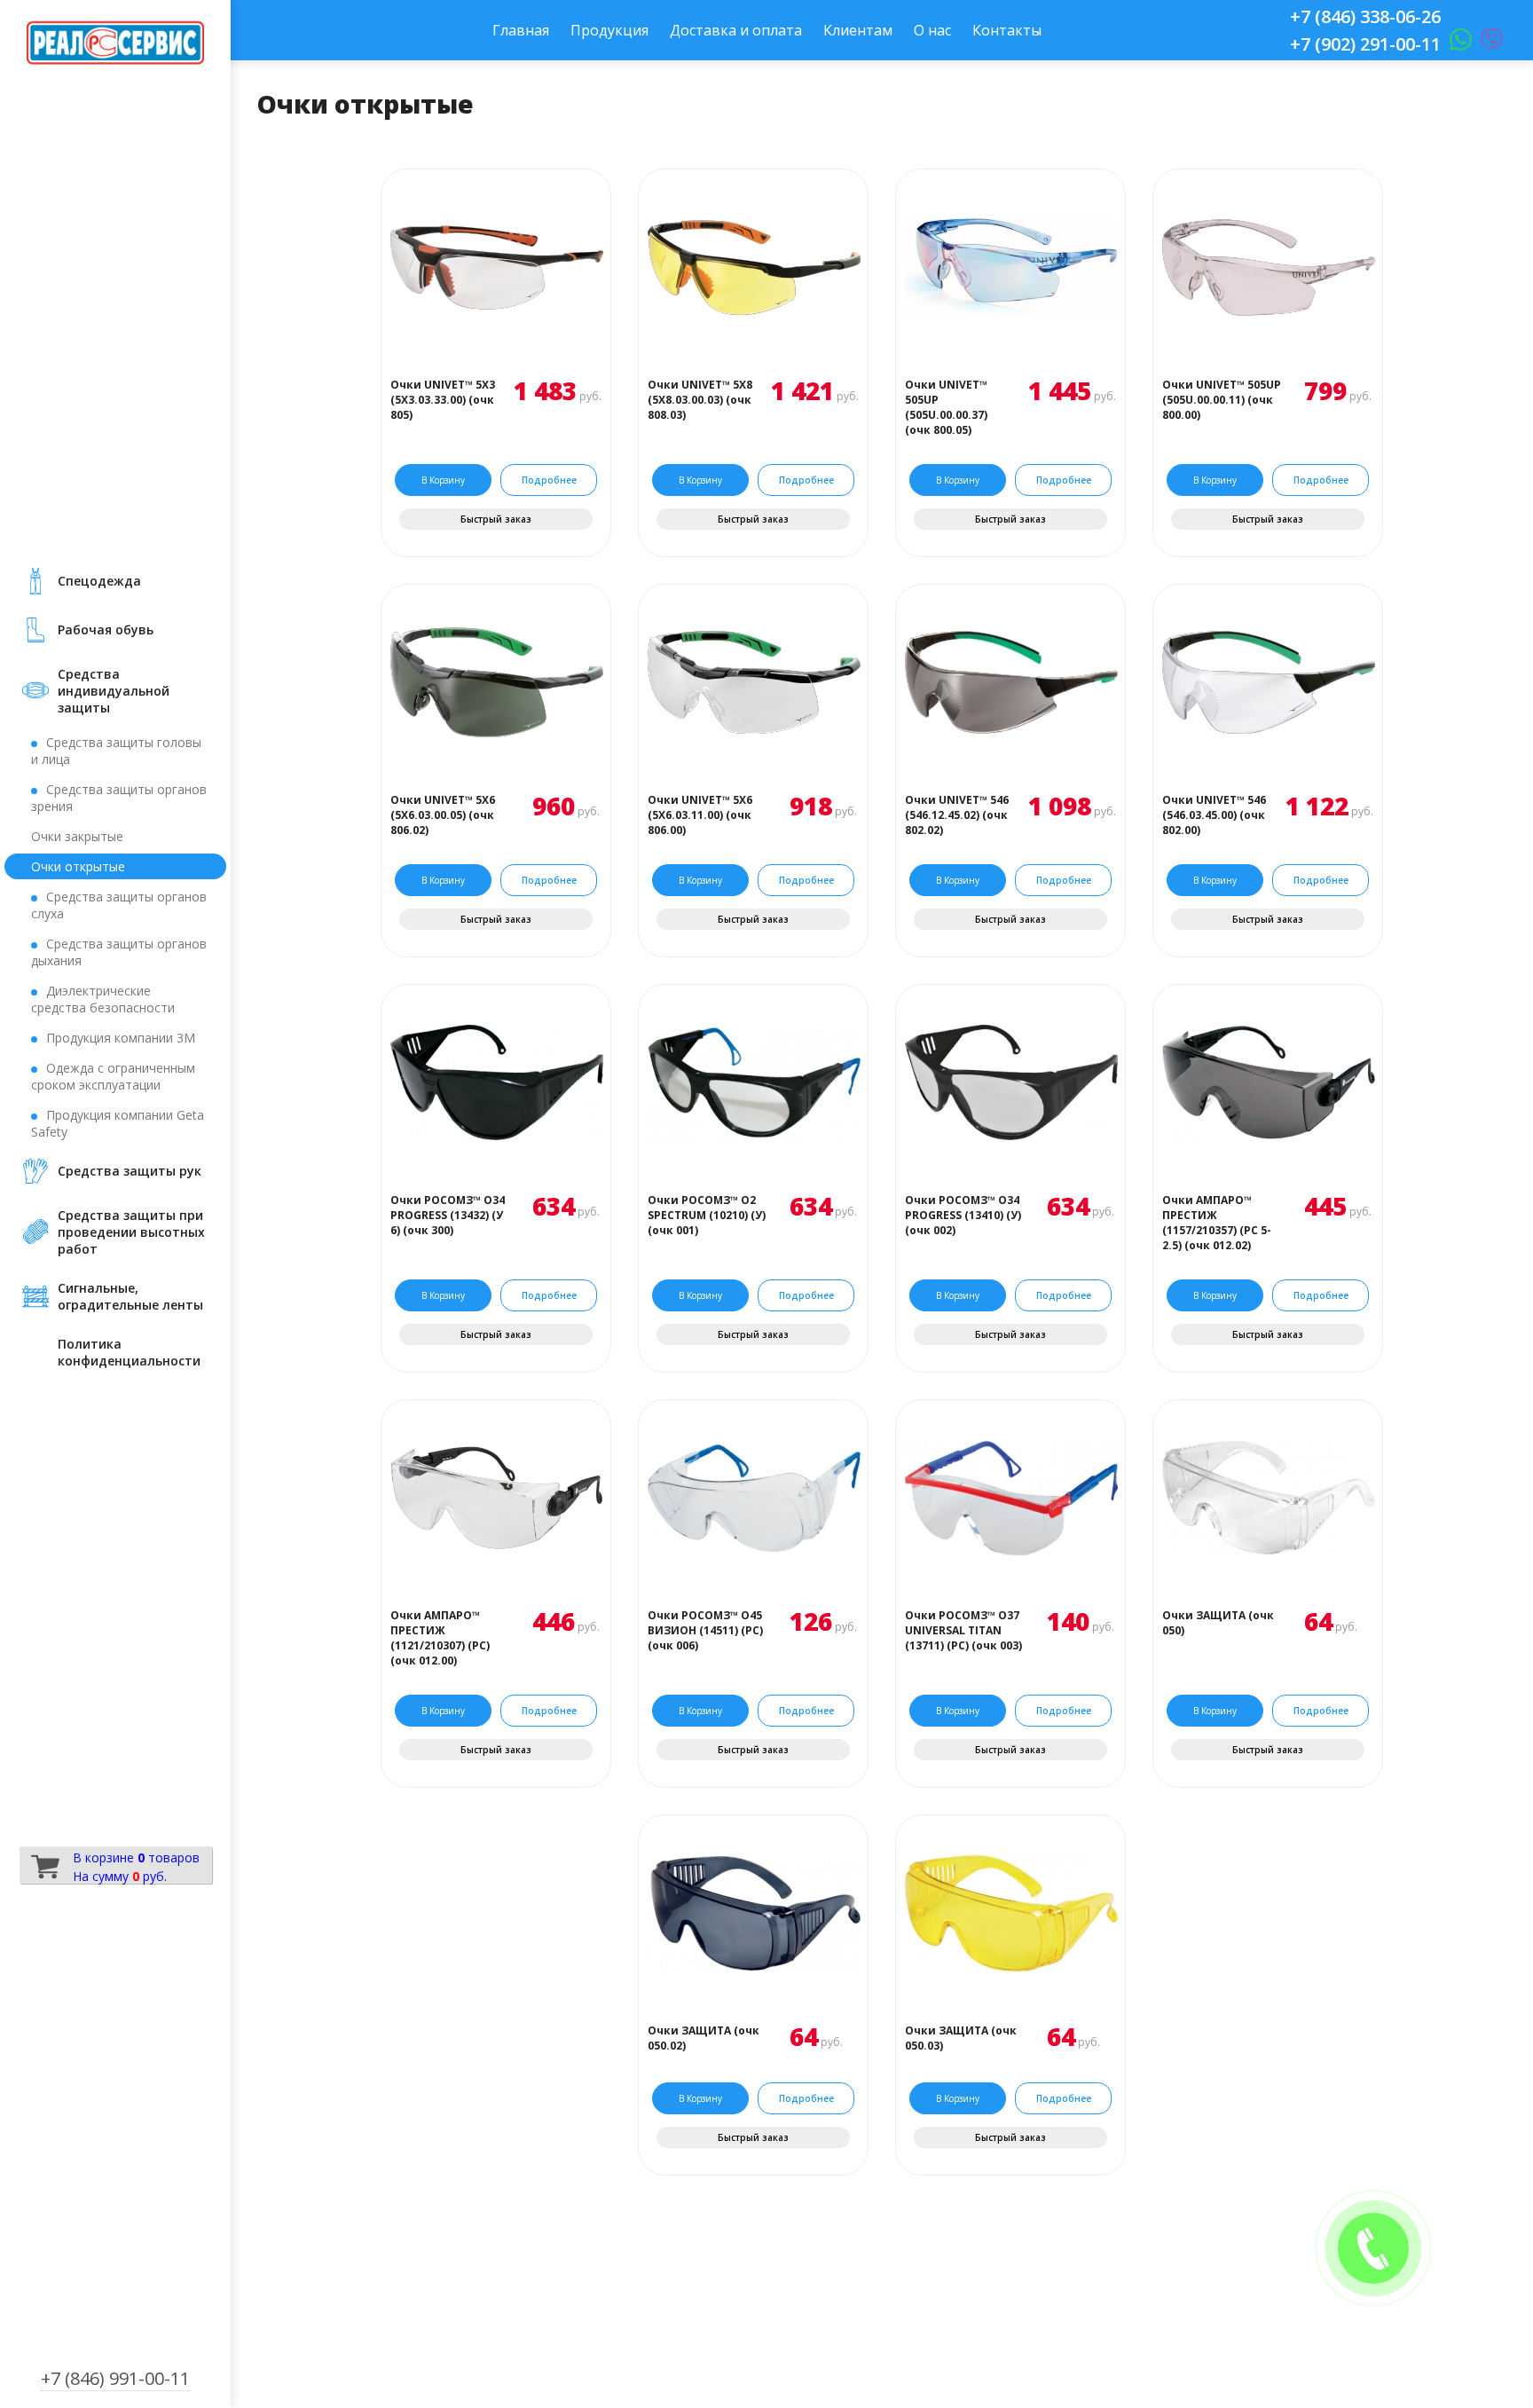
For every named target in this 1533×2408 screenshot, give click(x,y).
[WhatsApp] (1456, 44)
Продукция (609, 30)
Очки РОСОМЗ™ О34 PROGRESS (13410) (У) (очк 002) (963, 1215)
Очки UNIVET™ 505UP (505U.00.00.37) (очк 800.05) (946, 407)
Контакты (1007, 30)
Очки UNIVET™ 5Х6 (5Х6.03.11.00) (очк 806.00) (700, 815)
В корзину (443, 480)
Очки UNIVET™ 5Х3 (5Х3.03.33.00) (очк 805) (443, 400)
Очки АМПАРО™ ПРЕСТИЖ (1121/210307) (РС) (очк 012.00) (440, 1638)
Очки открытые (78, 866)
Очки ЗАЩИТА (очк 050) (1218, 1623)
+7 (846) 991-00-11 (115, 2378)
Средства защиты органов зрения (119, 798)
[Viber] (1487, 44)
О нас (932, 30)
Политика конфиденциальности (129, 1352)
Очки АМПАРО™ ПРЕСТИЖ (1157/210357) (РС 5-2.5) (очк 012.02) (1217, 1223)
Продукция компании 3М (121, 1038)
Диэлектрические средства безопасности (103, 999)
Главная (521, 30)
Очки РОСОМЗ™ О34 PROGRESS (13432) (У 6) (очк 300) (448, 1215)
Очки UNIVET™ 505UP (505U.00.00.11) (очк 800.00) (1222, 400)
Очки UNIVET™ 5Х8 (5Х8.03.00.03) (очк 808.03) (700, 400)
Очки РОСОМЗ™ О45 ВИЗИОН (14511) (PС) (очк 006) (705, 1630)
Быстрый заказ (496, 519)
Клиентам (858, 30)
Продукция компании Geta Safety (118, 1123)
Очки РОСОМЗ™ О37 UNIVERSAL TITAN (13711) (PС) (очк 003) (963, 1630)
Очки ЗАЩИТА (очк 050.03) (961, 2038)
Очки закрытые (77, 836)
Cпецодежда (99, 581)
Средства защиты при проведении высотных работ (131, 1232)
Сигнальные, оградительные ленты (130, 1296)
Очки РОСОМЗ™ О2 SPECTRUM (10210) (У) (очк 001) (707, 1215)
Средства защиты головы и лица (116, 751)
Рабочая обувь (106, 630)
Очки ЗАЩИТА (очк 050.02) (704, 2038)
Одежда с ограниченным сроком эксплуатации (113, 1076)
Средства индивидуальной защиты (114, 691)
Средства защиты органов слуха (119, 905)
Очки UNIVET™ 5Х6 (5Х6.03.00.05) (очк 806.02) (443, 815)
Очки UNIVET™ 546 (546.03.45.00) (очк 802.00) (1214, 815)
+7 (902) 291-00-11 (1365, 44)
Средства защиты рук (130, 1171)
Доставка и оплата (736, 30)
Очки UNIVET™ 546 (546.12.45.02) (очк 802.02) (957, 815)
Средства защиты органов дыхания (119, 952)
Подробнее (549, 480)
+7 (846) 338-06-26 (1365, 16)
